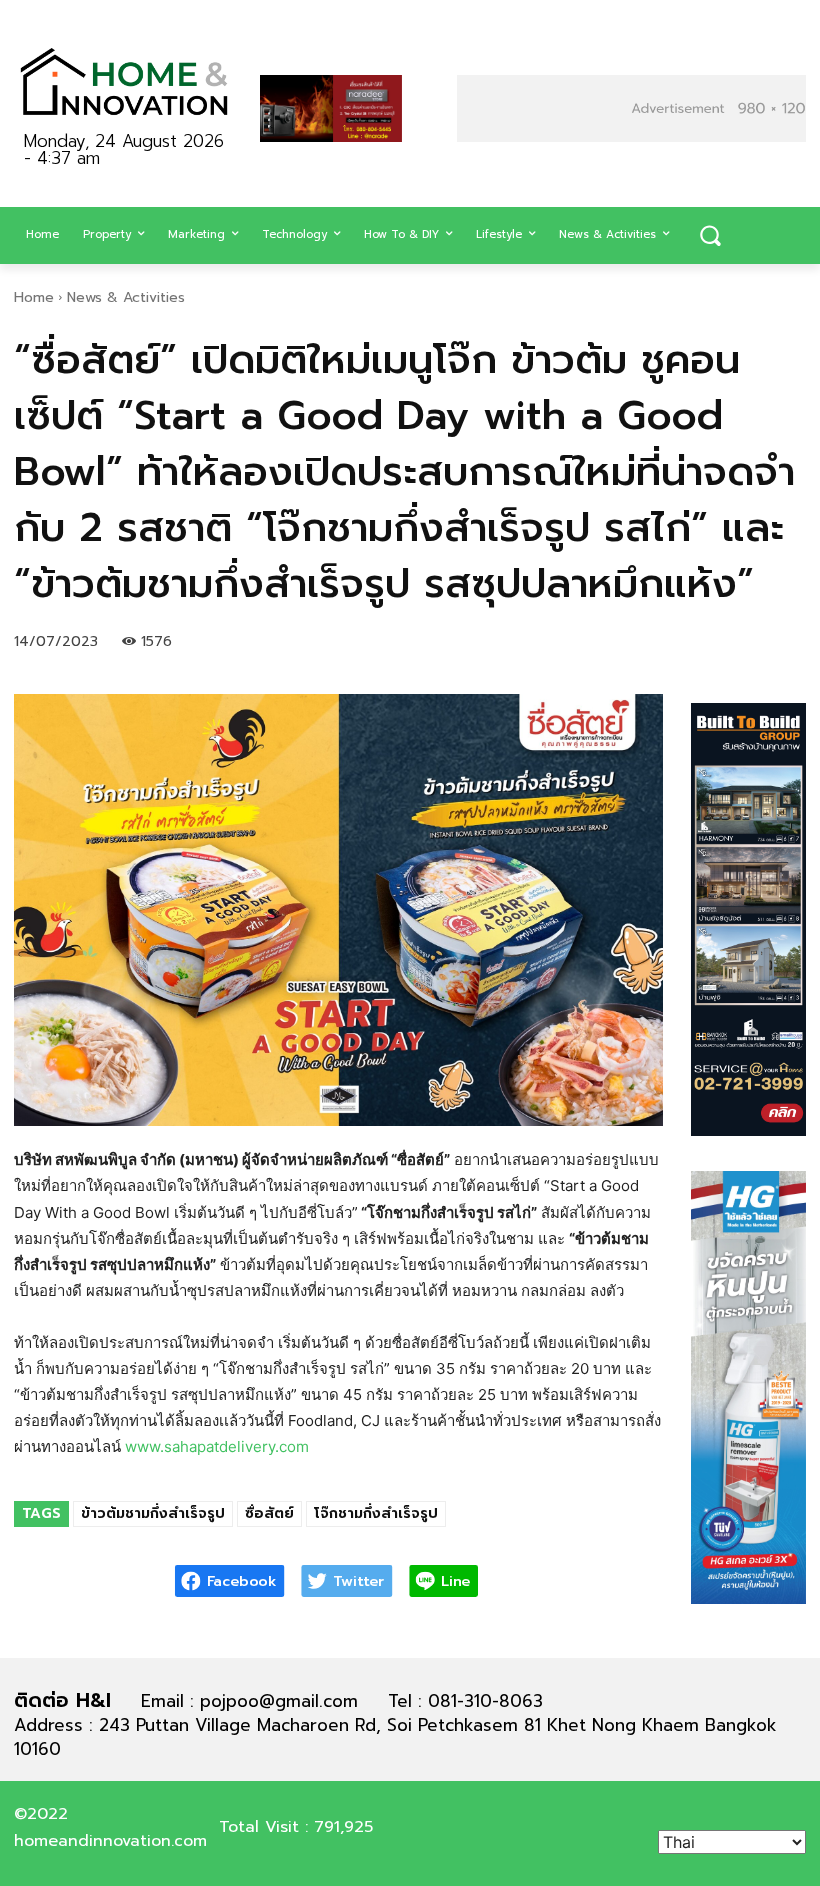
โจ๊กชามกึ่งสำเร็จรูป (376, 1513)
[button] (710, 236)
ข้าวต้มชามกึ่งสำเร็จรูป (153, 1513)
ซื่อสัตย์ (269, 1513)
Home (34, 297)
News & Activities (126, 297)
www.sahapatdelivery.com (217, 1446)
